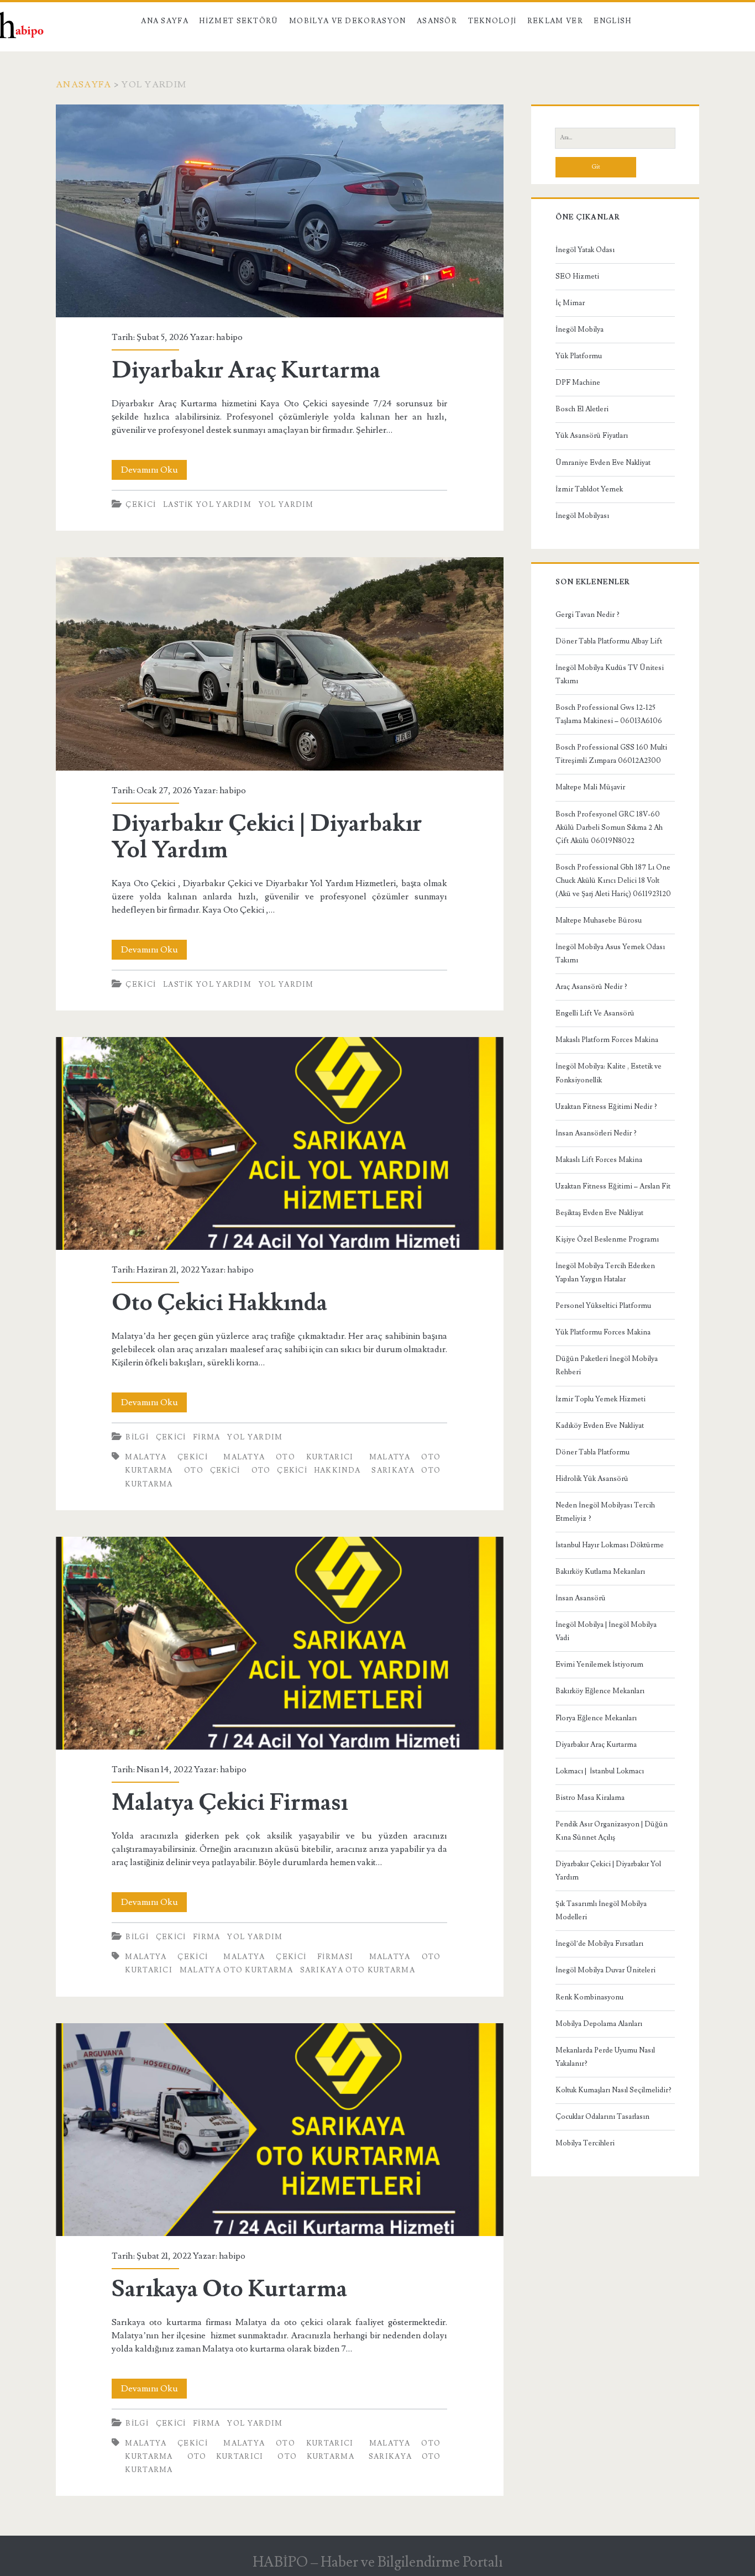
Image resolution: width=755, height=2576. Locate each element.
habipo (229, 337)
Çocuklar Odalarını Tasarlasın (602, 2117)
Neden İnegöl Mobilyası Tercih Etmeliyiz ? (605, 1512)
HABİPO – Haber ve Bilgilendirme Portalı (378, 2562)
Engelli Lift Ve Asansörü (595, 1013)
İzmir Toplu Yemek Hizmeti (601, 1399)
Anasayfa (83, 85)
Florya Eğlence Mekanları (596, 1718)
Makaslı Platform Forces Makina (607, 1040)
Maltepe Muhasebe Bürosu (599, 920)
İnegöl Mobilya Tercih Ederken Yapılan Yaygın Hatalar (605, 1273)
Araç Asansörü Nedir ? (591, 987)
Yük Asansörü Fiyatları (592, 436)
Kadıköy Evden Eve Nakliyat (600, 1426)
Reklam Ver (555, 21)
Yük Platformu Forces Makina (603, 1332)
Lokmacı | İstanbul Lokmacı (600, 1771)
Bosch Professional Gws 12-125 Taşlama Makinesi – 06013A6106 (609, 714)
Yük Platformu (579, 356)
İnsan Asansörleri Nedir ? (596, 1133)
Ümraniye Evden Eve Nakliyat (603, 463)
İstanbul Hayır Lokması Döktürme (610, 1545)
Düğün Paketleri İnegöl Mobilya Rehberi (607, 1365)
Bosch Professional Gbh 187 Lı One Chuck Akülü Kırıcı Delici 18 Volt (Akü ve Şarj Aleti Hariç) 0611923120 (613, 881)
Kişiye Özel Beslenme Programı (607, 1239)
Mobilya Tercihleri (585, 2143)
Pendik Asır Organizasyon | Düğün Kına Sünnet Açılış (612, 1831)
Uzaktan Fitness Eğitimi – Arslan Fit (613, 1186)
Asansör (437, 21)
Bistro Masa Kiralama (590, 1798)
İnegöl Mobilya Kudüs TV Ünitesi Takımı (610, 674)
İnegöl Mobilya (580, 329)
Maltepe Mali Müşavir (590, 787)
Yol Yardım (286, 505)
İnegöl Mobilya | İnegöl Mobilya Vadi (606, 1631)
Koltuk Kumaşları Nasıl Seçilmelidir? (614, 2090)
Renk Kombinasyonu (589, 1997)
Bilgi (137, 1437)
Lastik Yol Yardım (207, 505)
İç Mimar (570, 303)
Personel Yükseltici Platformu (603, 1306)
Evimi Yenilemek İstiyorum (599, 1664)
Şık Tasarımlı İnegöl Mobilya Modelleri (601, 1910)
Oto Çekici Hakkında (279, 1143)
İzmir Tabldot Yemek (589, 489)
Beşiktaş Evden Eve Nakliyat (599, 1213)
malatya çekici (166, 1457)
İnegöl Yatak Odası (585, 250)
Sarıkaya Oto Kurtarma (358, 1970)
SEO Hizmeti (577, 276)
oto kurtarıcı (226, 2457)
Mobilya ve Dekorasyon (347, 21)
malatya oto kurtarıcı (288, 1457)
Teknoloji (492, 21)
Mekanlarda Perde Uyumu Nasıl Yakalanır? (605, 2057)
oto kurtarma (316, 2457)
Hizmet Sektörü (238, 21)
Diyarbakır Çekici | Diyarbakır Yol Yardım (279, 664)
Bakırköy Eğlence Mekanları (600, 1691)
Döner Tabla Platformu (593, 1452)
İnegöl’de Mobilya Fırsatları (599, 1944)
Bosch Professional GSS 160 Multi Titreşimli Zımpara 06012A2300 (611, 754)
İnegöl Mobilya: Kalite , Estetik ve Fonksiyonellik (609, 1073)
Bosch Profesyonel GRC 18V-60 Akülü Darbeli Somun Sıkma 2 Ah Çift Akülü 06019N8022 (609, 828)
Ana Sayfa (165, 21)
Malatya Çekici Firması (279, 1643)
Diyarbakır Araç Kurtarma (279, 211)
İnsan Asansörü (581, 1598)
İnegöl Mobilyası (582, 516)
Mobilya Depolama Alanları (599, 2024)
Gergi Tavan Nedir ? (588, 615)
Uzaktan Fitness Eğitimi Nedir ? (606, 1107)
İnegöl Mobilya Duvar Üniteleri (605, 1970)
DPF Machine (578, 383)
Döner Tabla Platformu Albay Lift (609, 641)
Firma (207, 1437)
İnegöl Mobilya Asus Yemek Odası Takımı (610, 954)
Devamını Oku (154, 472)
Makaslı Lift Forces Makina (599, 1160)
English (612, 21)
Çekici (141, 505)
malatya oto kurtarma (236, 1970)
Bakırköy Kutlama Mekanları (600, 1572)
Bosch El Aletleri (582, 409)
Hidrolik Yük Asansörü (592, 1479)
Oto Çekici (212, 1470)
